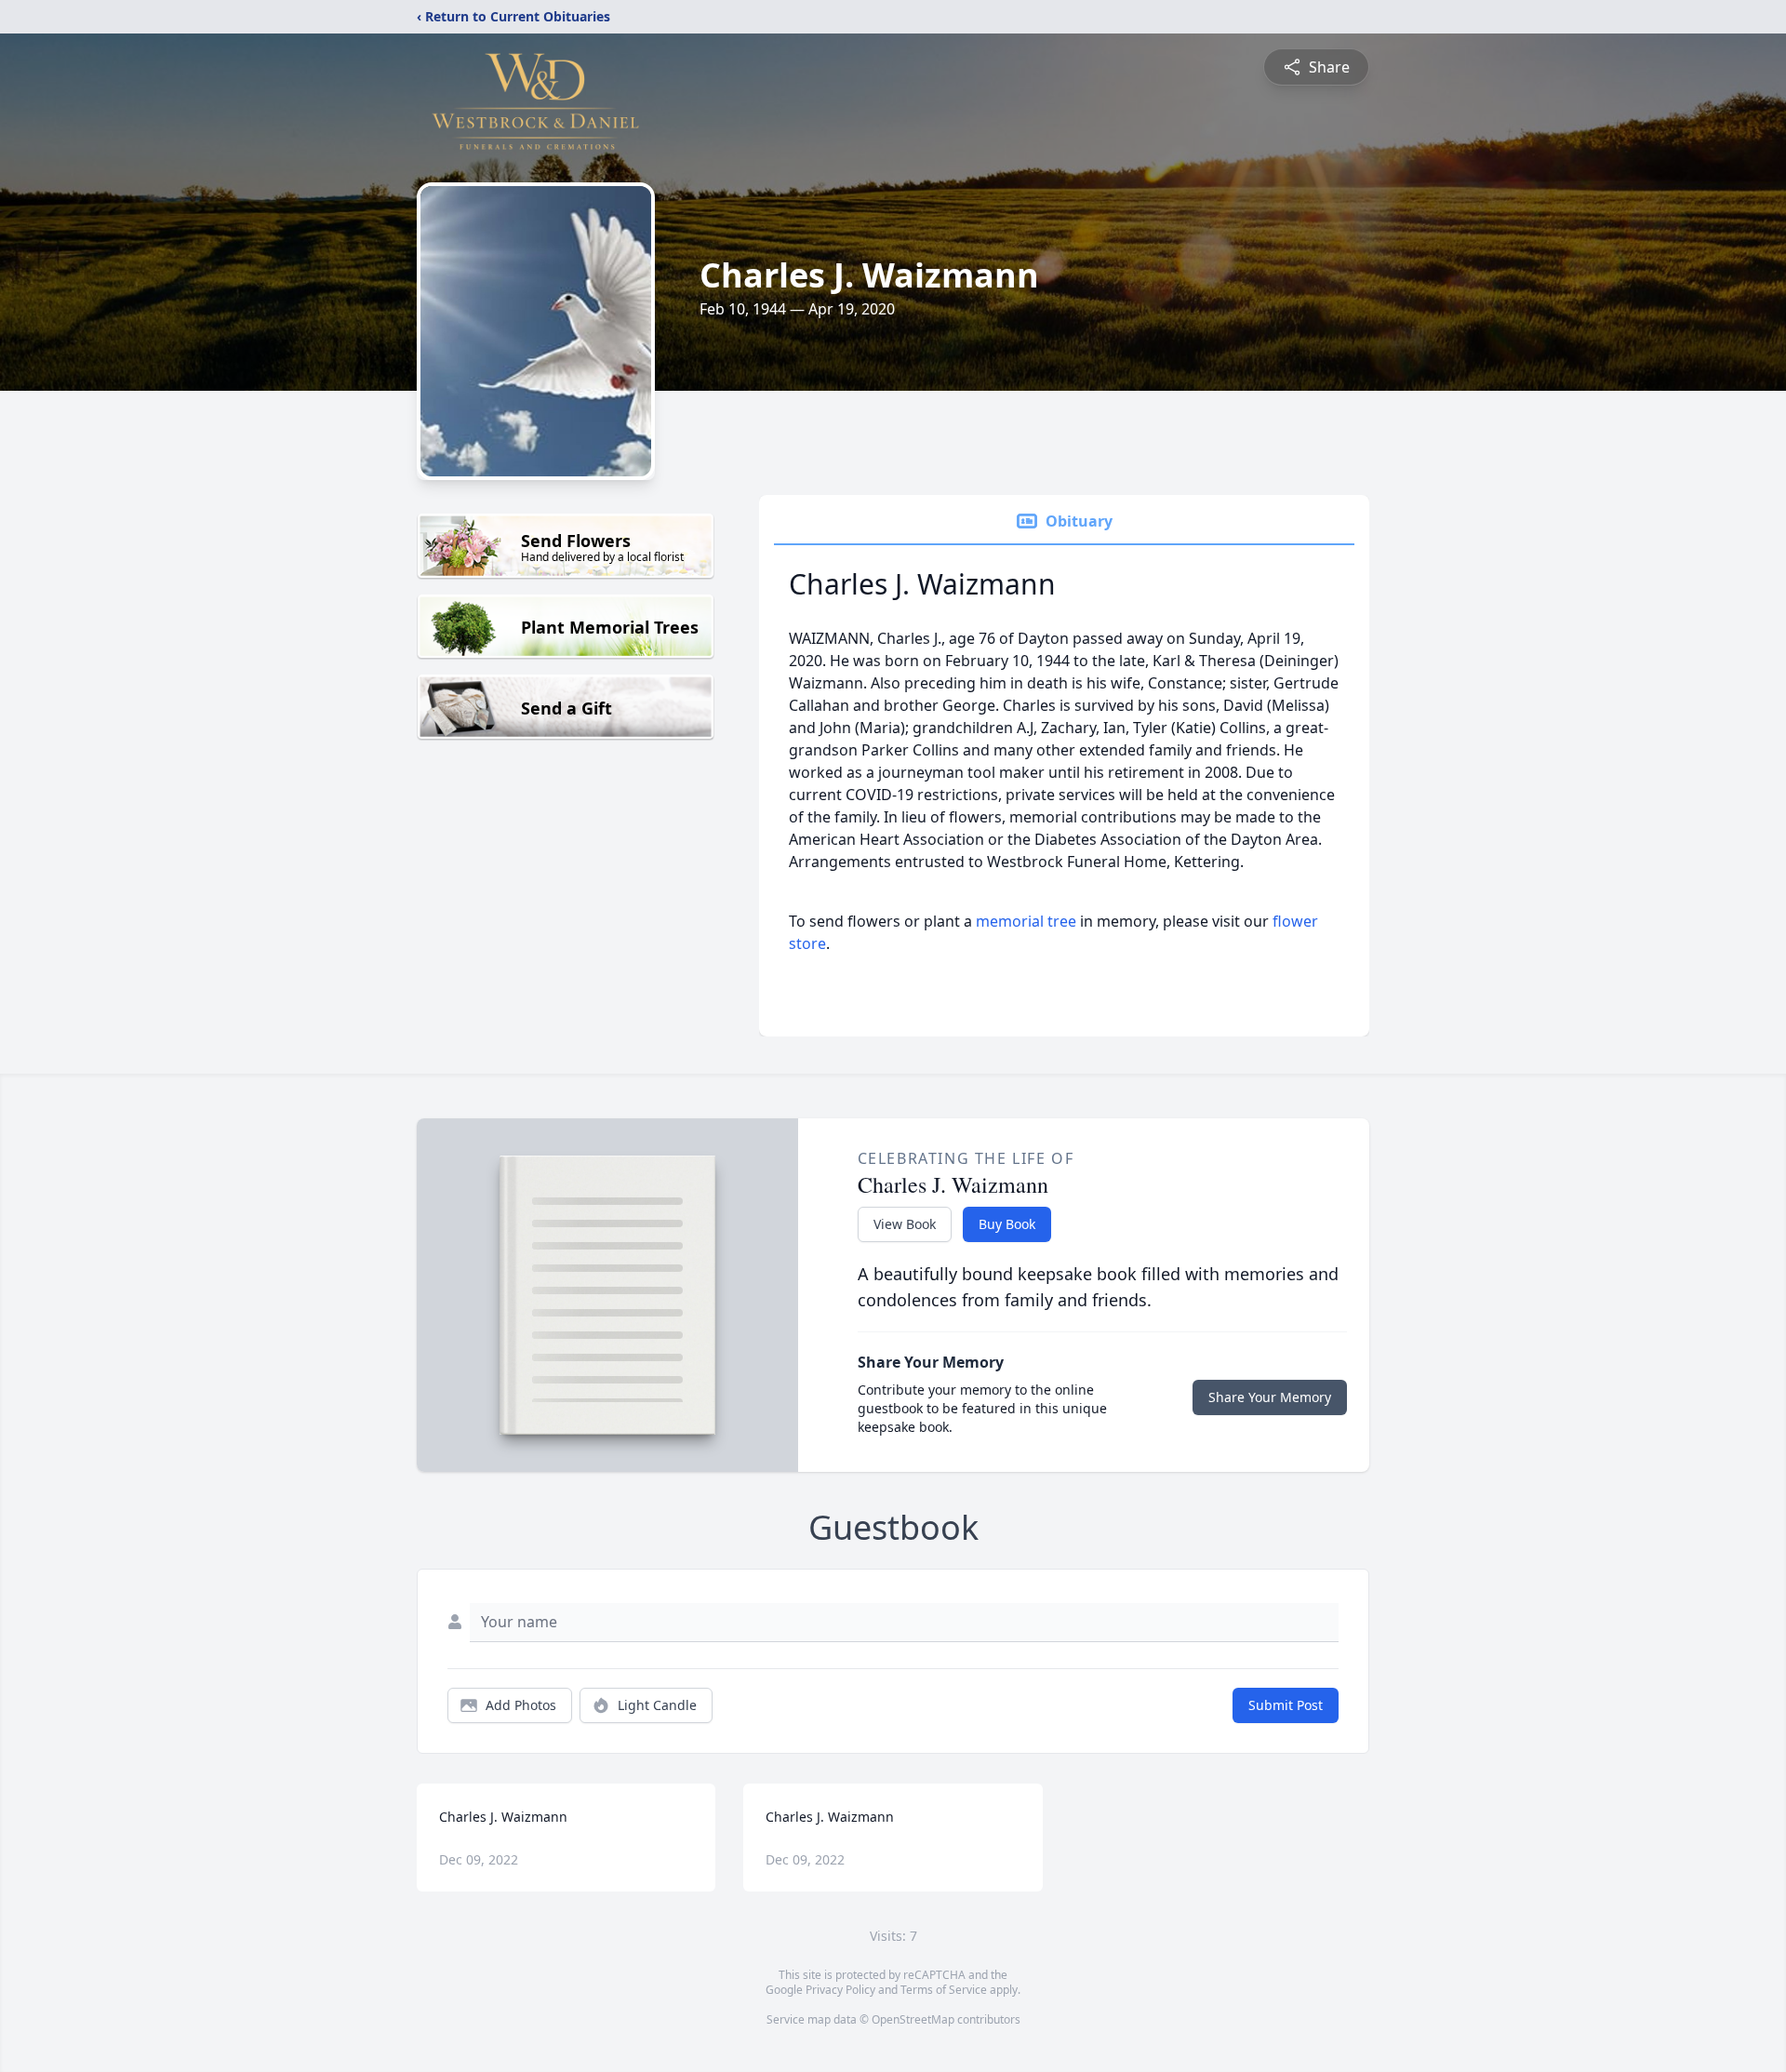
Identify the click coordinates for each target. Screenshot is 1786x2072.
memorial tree (1026, 921)
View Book (905, 1224)
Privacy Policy (840, 1990)
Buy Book (1007, 1224)
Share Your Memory (1270, 1397)
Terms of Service (944, 1990)
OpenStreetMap (913, 2019)
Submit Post (1286, 1705)
